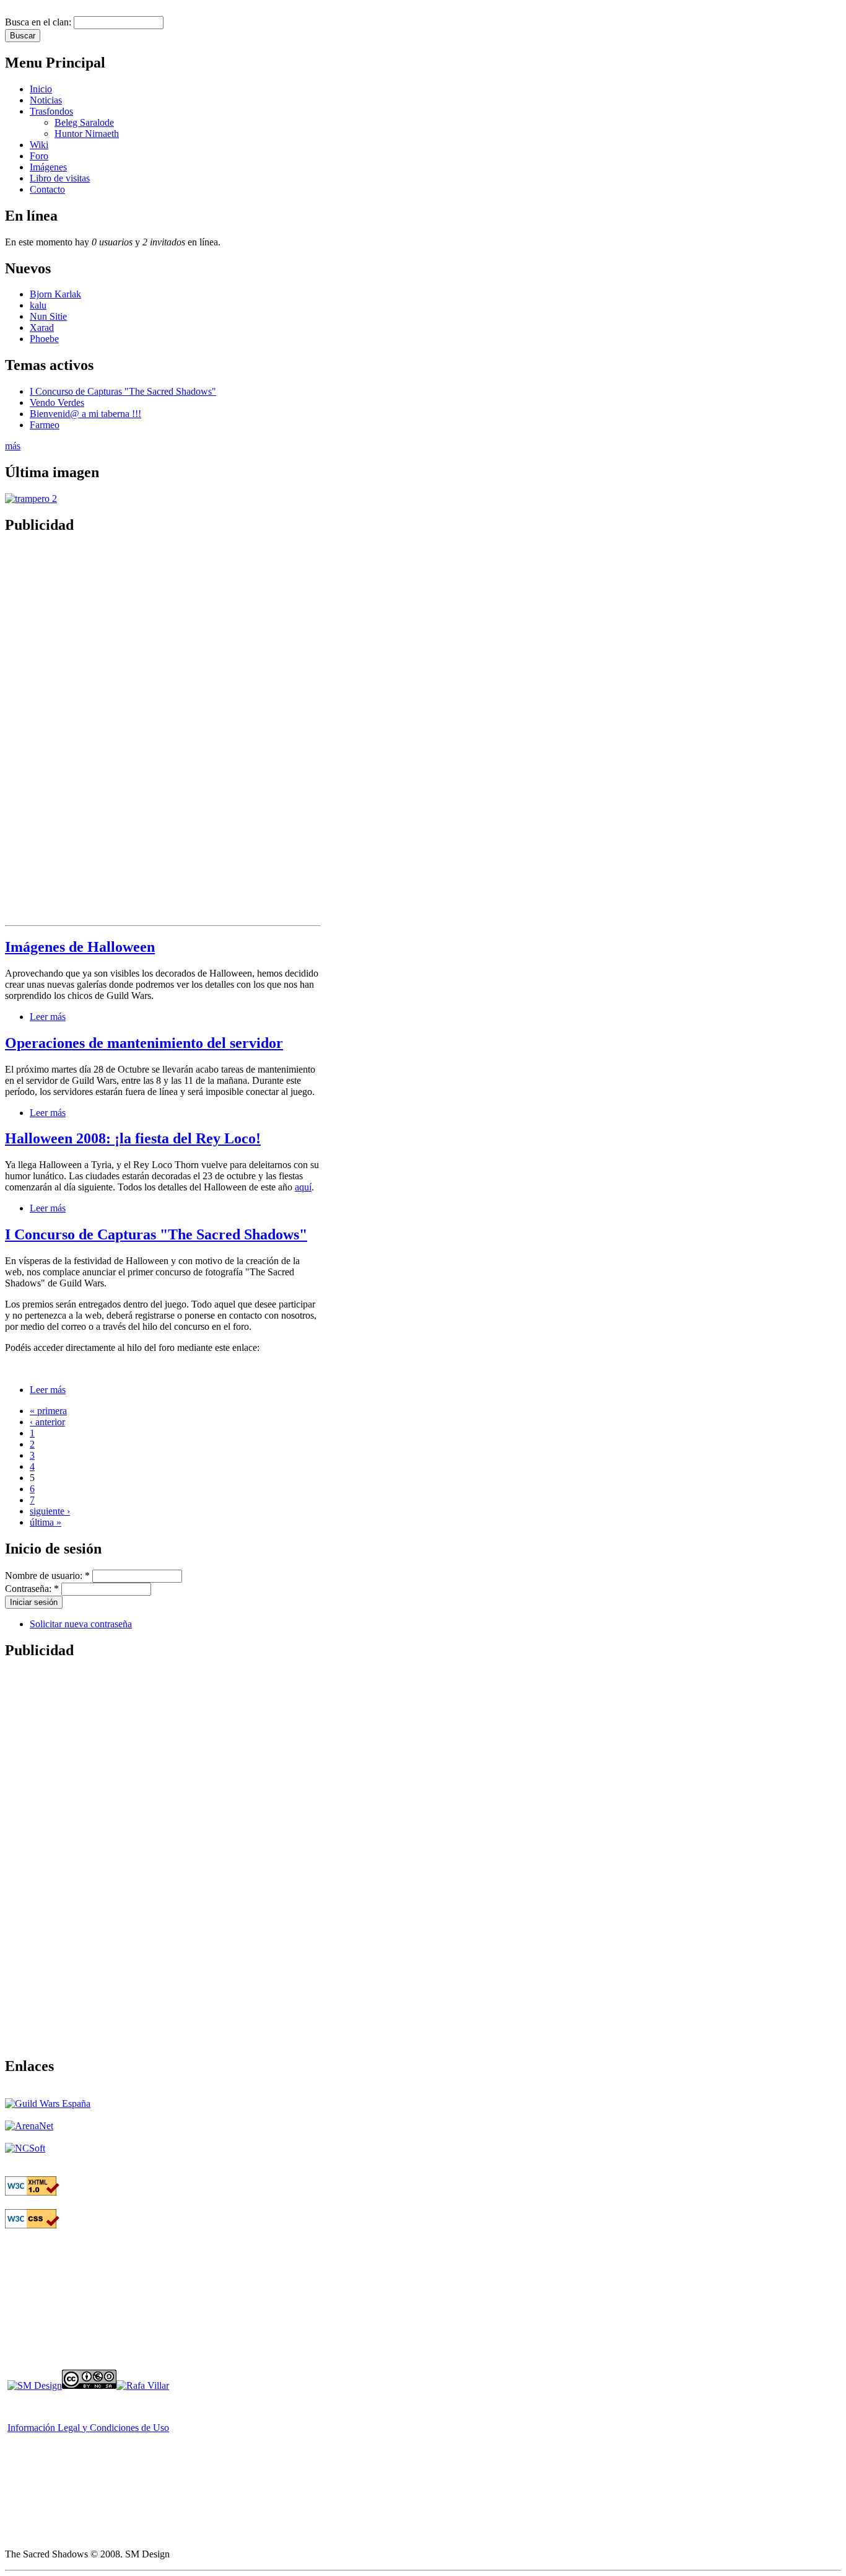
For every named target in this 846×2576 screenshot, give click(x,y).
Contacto (47, 189)
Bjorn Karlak (55, 294)
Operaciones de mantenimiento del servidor (144, 1043)
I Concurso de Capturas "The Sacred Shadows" (123, 391)
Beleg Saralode (84, 122)
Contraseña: (32, 1589)
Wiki (39, 145)
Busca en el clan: (39, 22)
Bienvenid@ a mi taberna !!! (85, 414)
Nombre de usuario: (47, 1576)
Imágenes (48, 167)
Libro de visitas (60, 178)
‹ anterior (47, 1422)
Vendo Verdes (57, 402)
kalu (38, 305)
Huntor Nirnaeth (87, 134)
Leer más (48, 1017)
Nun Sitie (48, 316)
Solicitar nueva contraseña (81, 1624)
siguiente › (50, 1511)
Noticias (46, 100)
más (13, 446)
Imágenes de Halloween (80, 947)
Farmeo (45, 425)
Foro (39, 156)
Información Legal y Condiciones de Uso (88, 2428)
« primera (48, 1411)
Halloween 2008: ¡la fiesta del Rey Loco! (133, 1138)
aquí (303, 1187)
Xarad (42, 327)
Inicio (41, 89)
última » (46, 1522)
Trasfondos (51, 111)
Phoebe (44, 339)
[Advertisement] (55, 732)
